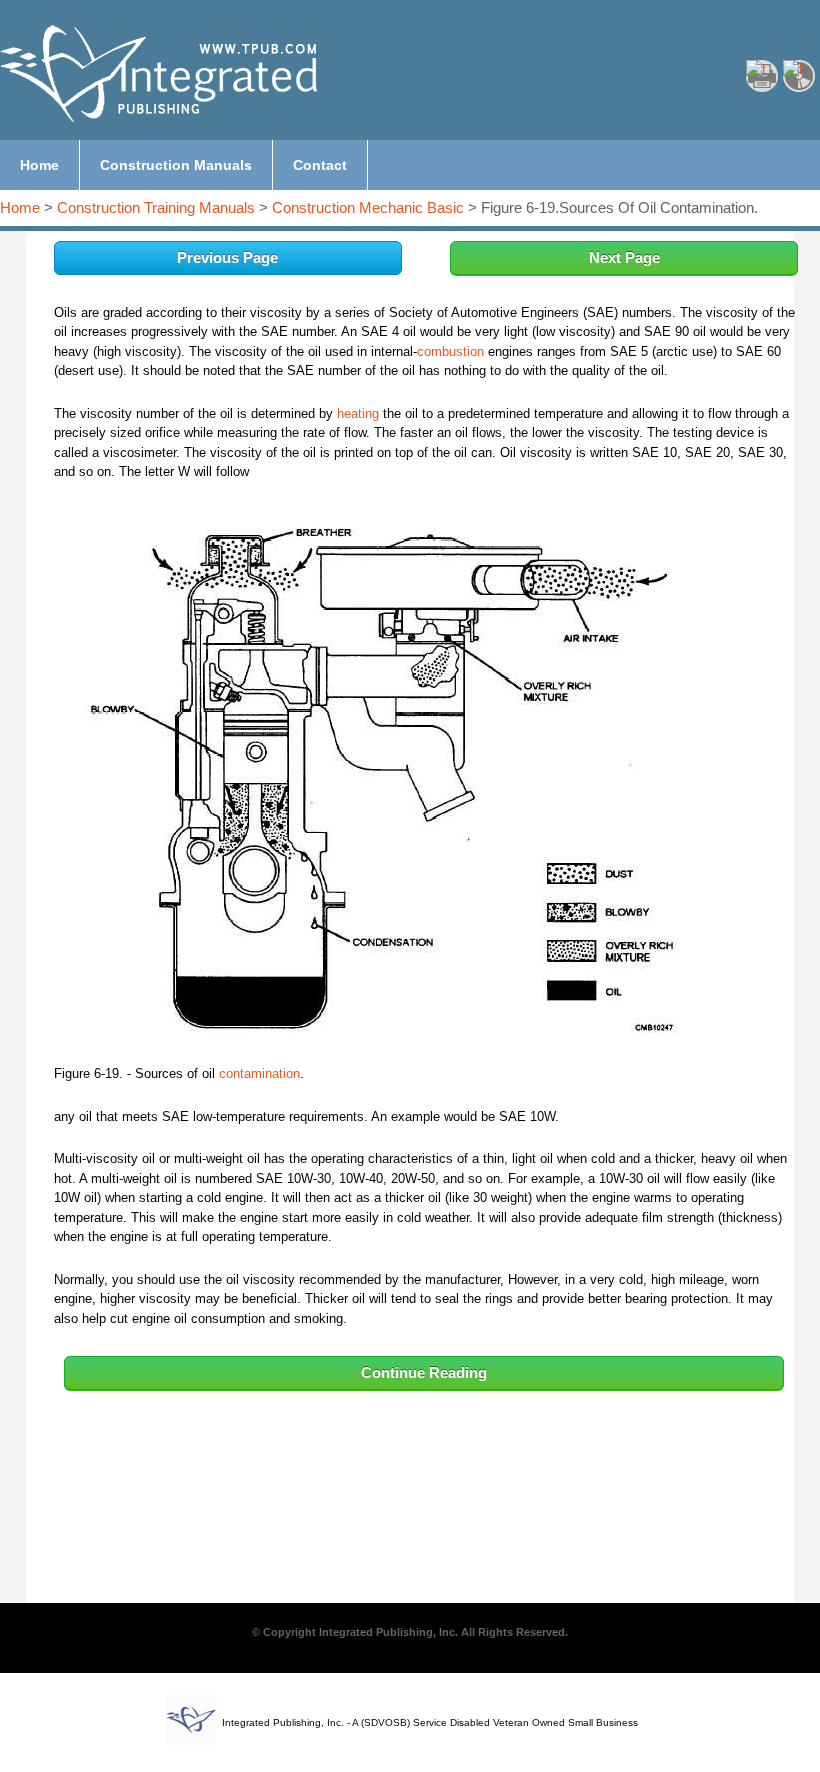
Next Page (624, 257)
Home (20, 207)
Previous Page (227, 257)
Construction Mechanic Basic (368, 207)
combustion (450, 351)
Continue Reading (424, 1372)
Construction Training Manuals (156, 207)
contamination (259, 1073)
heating (358, 413)
